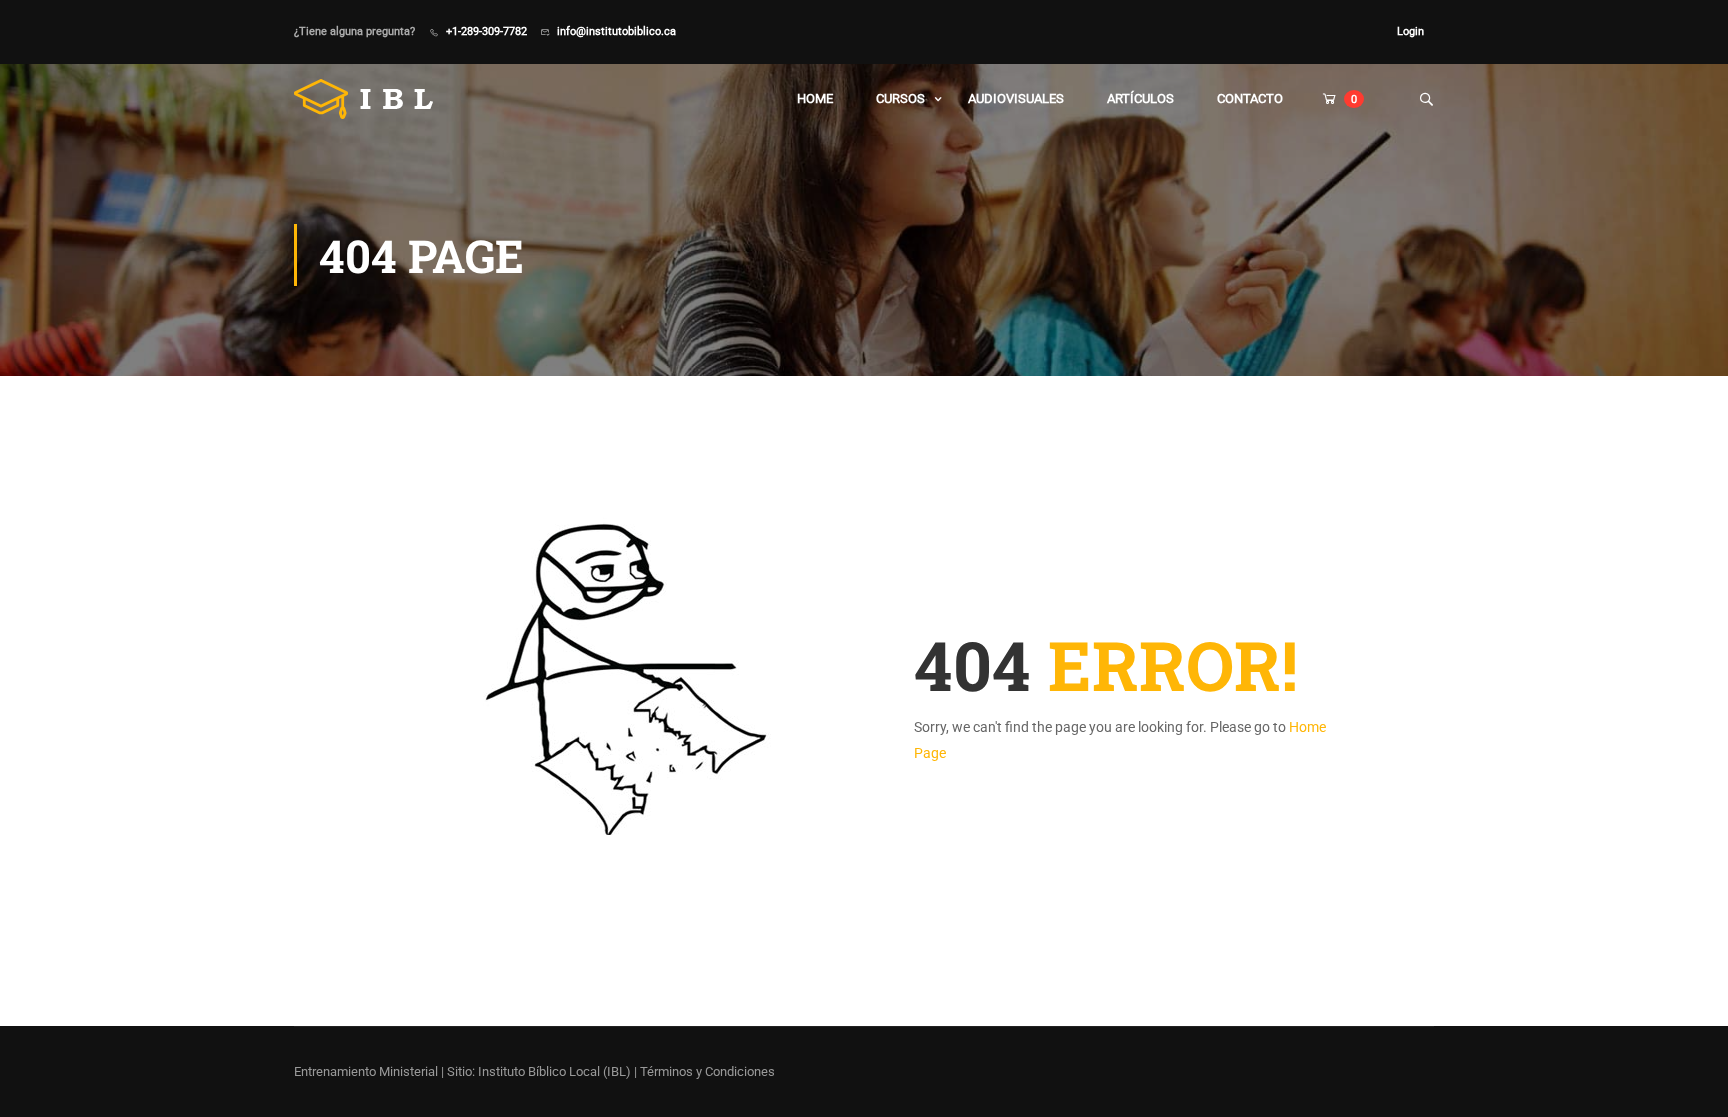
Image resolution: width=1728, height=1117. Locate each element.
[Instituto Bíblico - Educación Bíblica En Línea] (370, 99)
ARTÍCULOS (1140, 98)
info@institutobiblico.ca (616, 31)
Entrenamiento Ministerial (366, 1071)
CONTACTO (1250, 98)
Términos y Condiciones (707, 1071)
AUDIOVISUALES (1016, 98)
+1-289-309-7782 (486, 31)
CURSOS (900, 98)
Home (815, 98)
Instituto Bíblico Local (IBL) (556, 1071)
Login (1410, 31)
